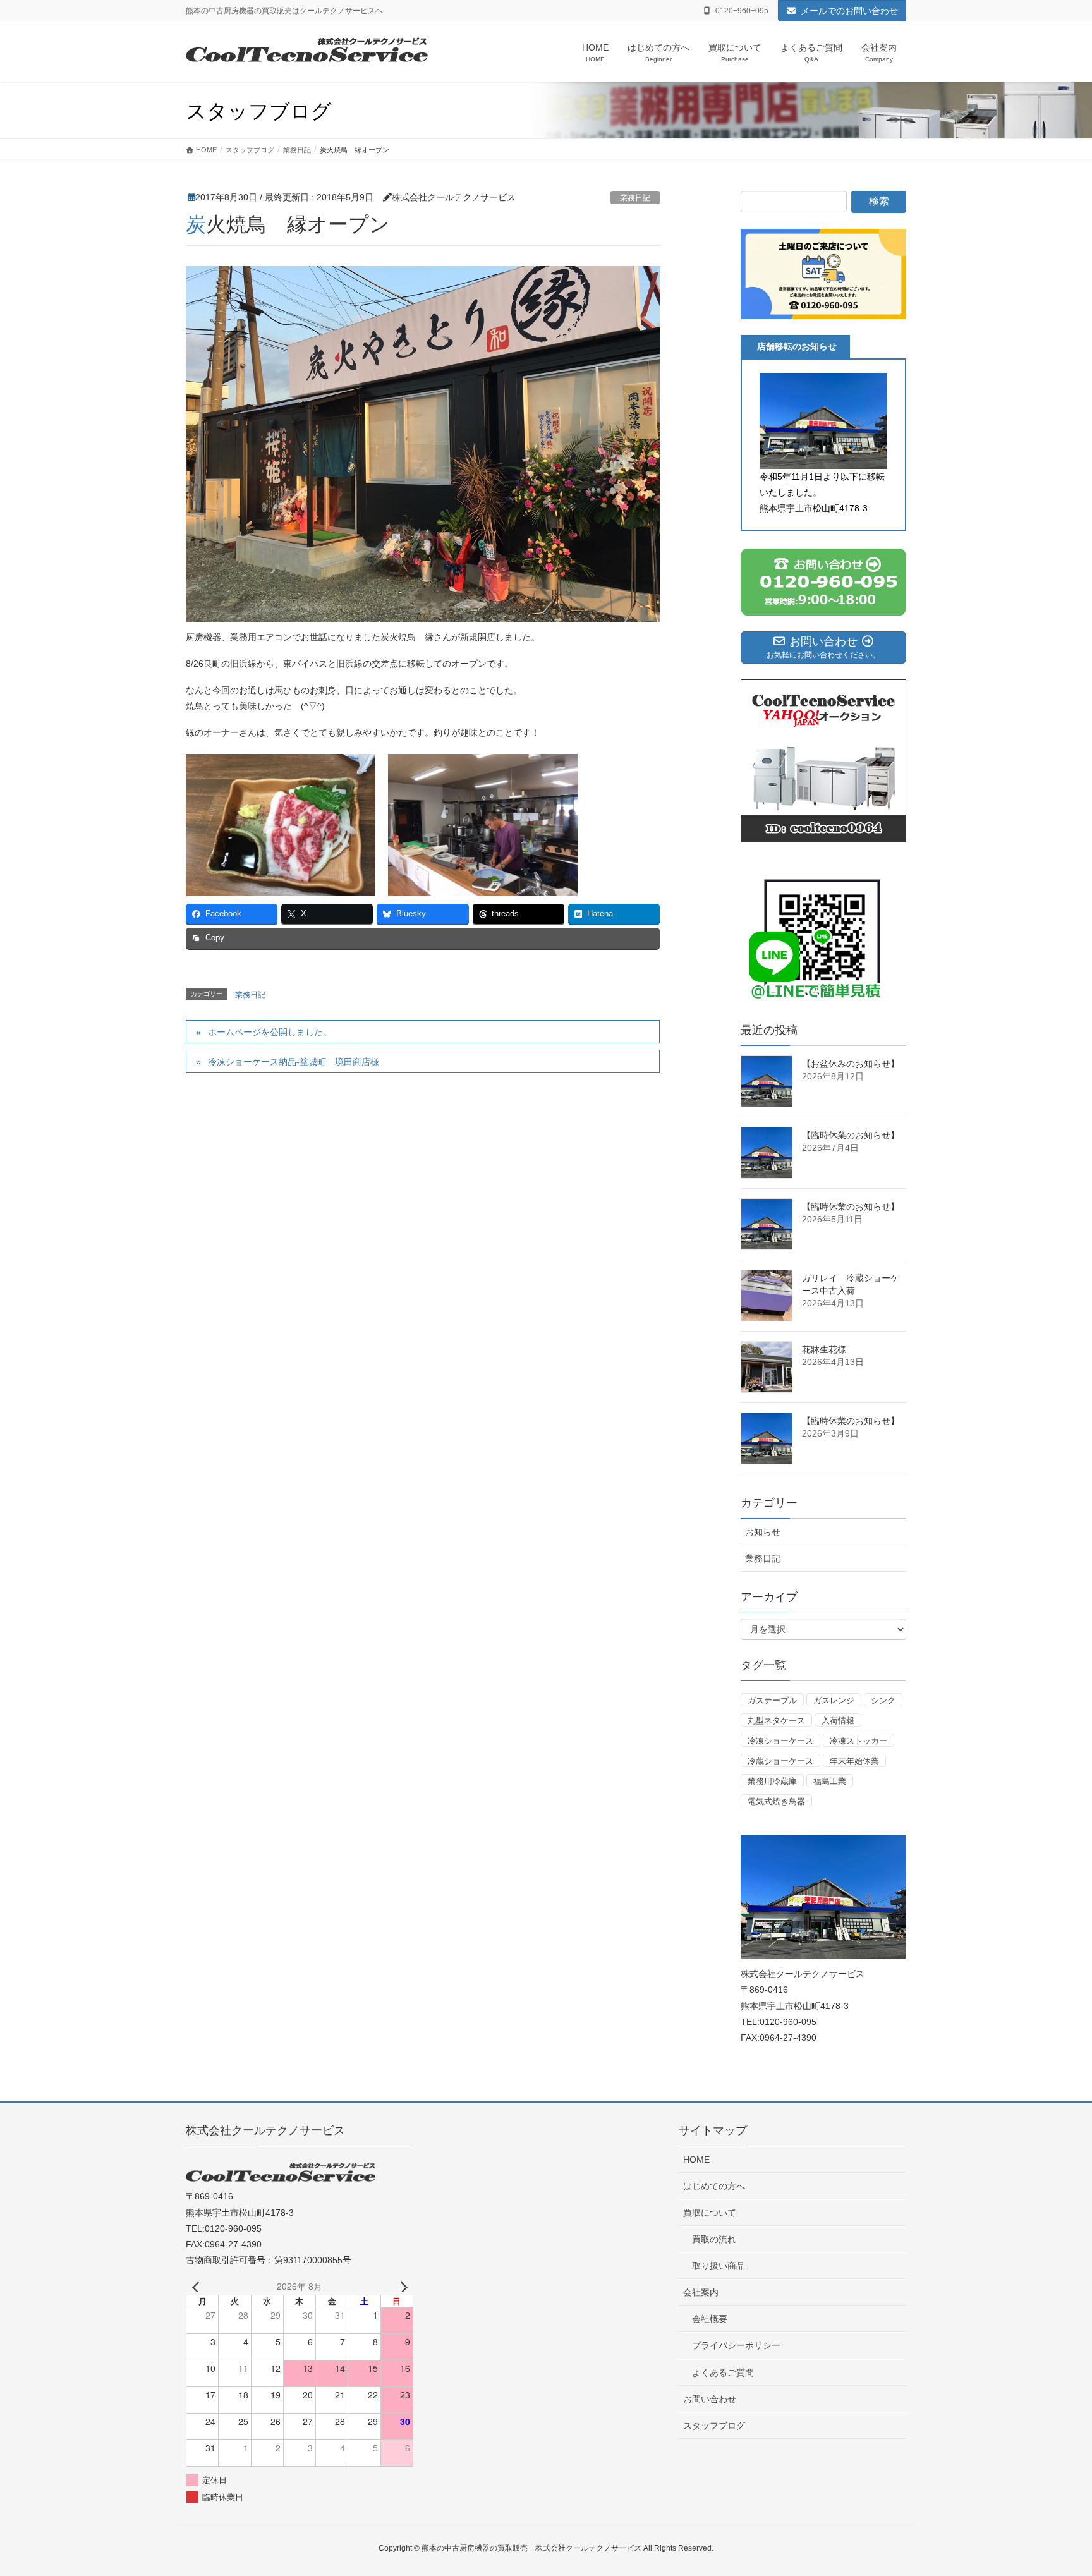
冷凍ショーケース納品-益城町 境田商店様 (294, 1062)
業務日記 (635, 198)
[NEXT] (401, 2286)
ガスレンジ (834, 1700)
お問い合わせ (710, 2399)
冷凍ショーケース (780, 1741)
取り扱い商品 (719, 2266)
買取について (710, 2213)
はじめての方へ (714, 2186)
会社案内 (701, 2292)
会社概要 (710, 2319)
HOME (696, 2160)
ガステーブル (772, 1700)
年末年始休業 (854, 1761)
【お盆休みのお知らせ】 (851, 1064)
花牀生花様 (824, 1349)
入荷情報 (838, 1721)
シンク (883, 1700)
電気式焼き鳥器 (776, 1801)
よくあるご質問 (723, 2372)
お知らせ (763, 1532)
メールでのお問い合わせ (849, 11)
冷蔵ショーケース (780, 1761)
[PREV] (198, 2286)
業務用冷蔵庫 (772, 1781)
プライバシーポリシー (736, 2345)
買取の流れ (714, 2239)
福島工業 (830, 1781)
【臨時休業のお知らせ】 (851, 1135)
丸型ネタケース (776, 1721)
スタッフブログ (714, 2426)
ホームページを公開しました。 (270, 1032)
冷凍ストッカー (858, 1741)
